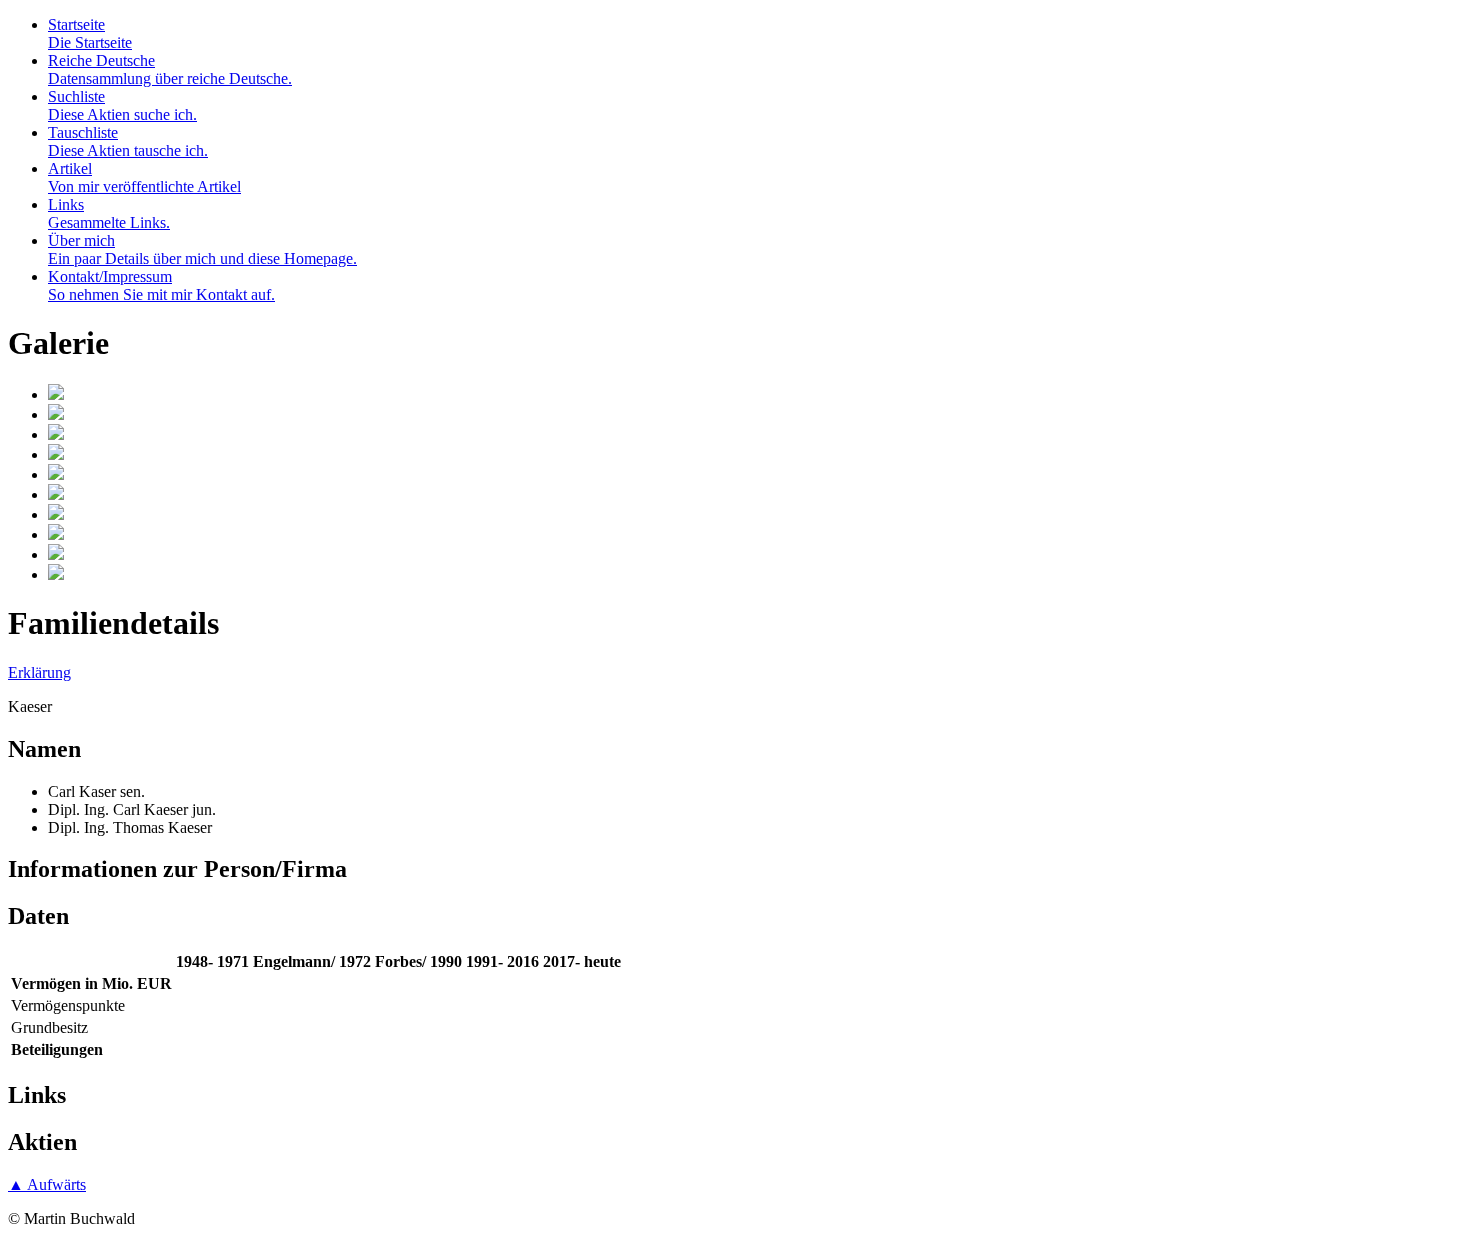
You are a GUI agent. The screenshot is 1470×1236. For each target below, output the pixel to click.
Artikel (144, 177)
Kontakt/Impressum (161, 285)
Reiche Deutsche (170, 69)
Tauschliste (128, 141)
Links (109, 213)
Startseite (90, 33)
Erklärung (39, 672)
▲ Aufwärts (47, 1184)
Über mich (202, 249)
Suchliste (122, 105)
